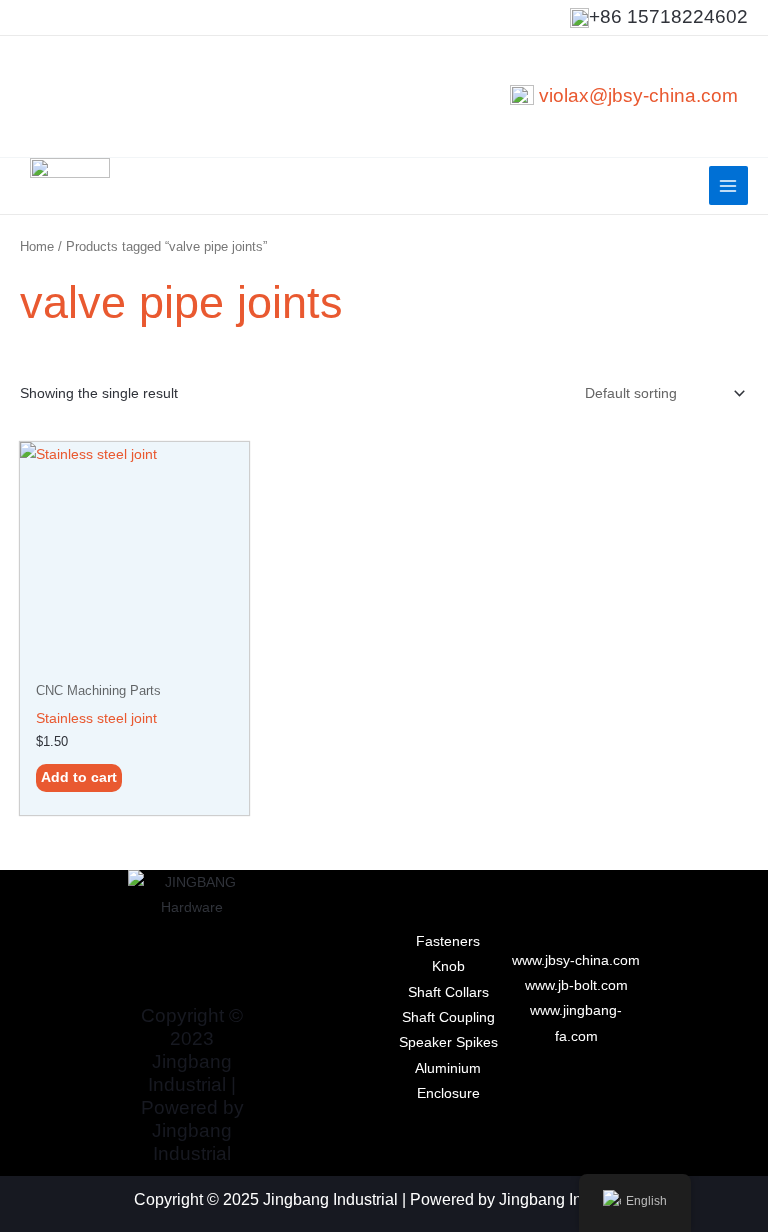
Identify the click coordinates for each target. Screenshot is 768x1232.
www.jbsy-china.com (576, 960)
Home (37, 247)
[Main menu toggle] (728, 185)
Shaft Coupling (448, 1017)
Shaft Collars (448, 992)
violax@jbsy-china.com (638, 95)
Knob (448, 966)
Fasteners (448, 941)
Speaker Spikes (448, 1042)
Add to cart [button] (79, 777)
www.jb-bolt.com (576, 985)
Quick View (135, 656)
